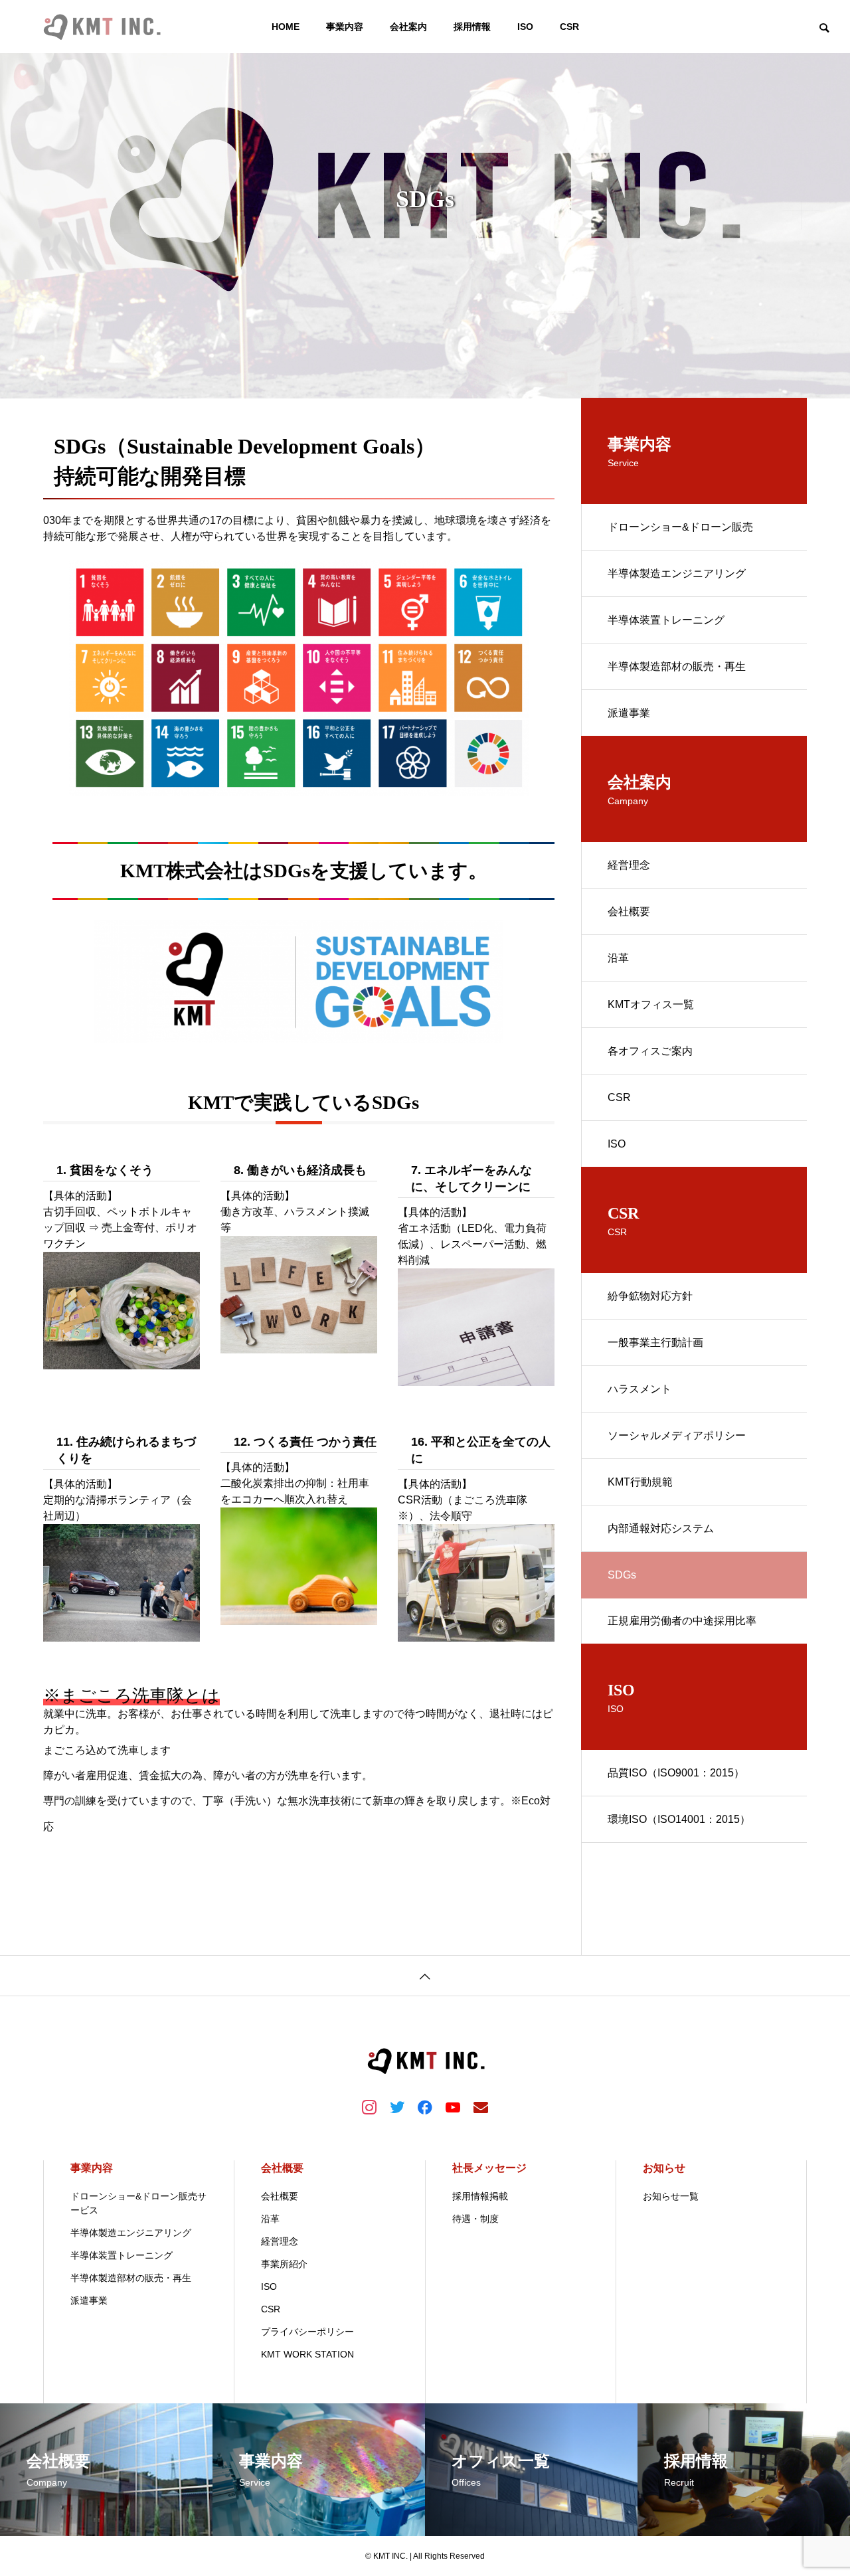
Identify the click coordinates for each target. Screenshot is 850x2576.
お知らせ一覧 (671, 2196)
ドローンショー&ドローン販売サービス (138, 2203)
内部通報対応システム (661, 1528)
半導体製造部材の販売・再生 (677, 666)
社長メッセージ (489, 2168)
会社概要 (629, 911)
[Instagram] (369, 2106)
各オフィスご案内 (650, 1051)
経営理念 (629, 865)
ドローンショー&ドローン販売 (680, 527)
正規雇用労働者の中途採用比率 (682, 1621)
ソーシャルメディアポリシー (677, 1435)
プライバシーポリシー (307, 2332)
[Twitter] (397, 2106)
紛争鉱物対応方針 (650, 1296)
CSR (569, 27)
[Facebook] (425, 2106)
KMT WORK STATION (307, 2354)
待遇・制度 (475, 2219)
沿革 (618, 958)
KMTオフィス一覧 (651, 1004)
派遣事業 (629, 713)
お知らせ (664, 2168)
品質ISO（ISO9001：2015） (676, 1773)
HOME (286, 27)
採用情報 (472, 27)
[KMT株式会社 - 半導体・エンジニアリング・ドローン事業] (101, 27)
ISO (525, 27)
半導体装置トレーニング (666, 620)
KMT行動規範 (640, 1482)
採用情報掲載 (480, 2196)
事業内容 (345, 27)
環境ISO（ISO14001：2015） (679, 1819)
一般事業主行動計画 (655, 1342)
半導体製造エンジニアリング (677, 573)
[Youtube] (453, 2106)
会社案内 (408, 27)
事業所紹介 (284, 2264)
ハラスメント (639, 1389)
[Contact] (481, 2106)
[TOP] (425, 1975)
